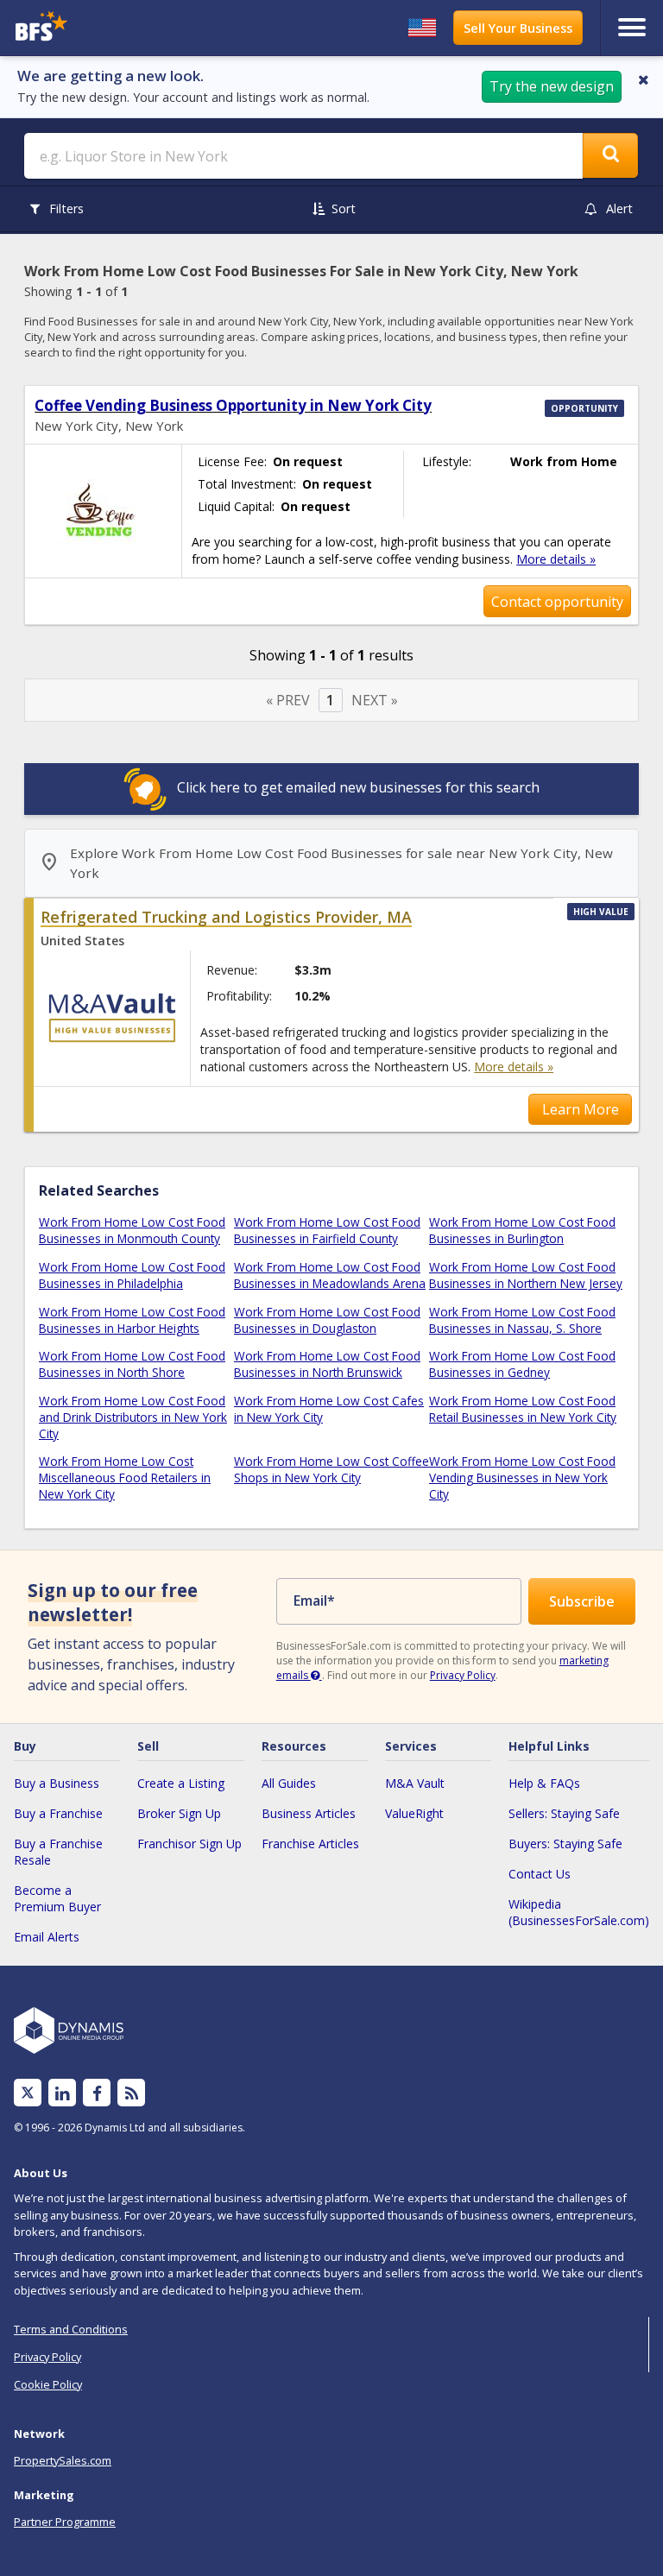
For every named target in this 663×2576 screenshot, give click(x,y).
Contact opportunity (557, 602)
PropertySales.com (63, 2460)
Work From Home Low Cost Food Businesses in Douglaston (327, 1320)
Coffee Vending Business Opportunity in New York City (233, 405)
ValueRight (414, 1813)
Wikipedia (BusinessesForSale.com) (579, 1912)
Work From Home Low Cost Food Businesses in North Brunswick (327, 1364)
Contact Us (540, 1874)
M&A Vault (415, 1783)
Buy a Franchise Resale (58, 1852)
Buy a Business (57, 1783)
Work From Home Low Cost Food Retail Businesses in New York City (523, 1409)
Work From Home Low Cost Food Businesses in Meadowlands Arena (330, 1275)
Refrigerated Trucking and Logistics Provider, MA (226, 917)
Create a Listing (181, 1783)
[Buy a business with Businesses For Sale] (89, 28)
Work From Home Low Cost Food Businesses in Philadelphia (132, 1275)
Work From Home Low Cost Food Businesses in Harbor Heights (132, 1320)
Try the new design (552, 86)
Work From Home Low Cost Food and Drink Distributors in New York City (133, 1417)
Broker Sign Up (179, 1813)
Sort (344, 208)
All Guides (289, 1783)
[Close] (644, 79)
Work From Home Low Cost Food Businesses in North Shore (132, 1364)
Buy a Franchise (58, 1813)
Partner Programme (65, 2522)
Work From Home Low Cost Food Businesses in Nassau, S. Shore (522, 1320)
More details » (556, 559)
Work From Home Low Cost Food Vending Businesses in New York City (522, 1477)
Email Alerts (47, 1937)
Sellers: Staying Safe (564, 1813)
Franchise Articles (310, 1844)
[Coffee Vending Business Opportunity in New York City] (103, 511)
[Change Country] (422, 28)
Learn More (581, 1109)
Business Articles (309, 1813)
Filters (66, 208)
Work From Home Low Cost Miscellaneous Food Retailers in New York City (125, 1477)
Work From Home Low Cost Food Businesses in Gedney (522, 1364)
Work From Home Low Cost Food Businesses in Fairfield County (327, 1230)
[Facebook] (97, 2093)
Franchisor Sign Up (189, 1844)
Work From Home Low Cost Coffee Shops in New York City (331, 1469)
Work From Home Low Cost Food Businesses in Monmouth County (132, 1230)
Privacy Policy (463, 1675)
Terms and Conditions (71, 2329)
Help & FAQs (544, 1783)
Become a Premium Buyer (57, 1898)
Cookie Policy (48, 2384)
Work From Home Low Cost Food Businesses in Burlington (522, 1230)
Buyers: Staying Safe (565, 1844)
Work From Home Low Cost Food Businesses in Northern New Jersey (526, 1275)
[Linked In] (62, 2093)
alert (619, 208)
